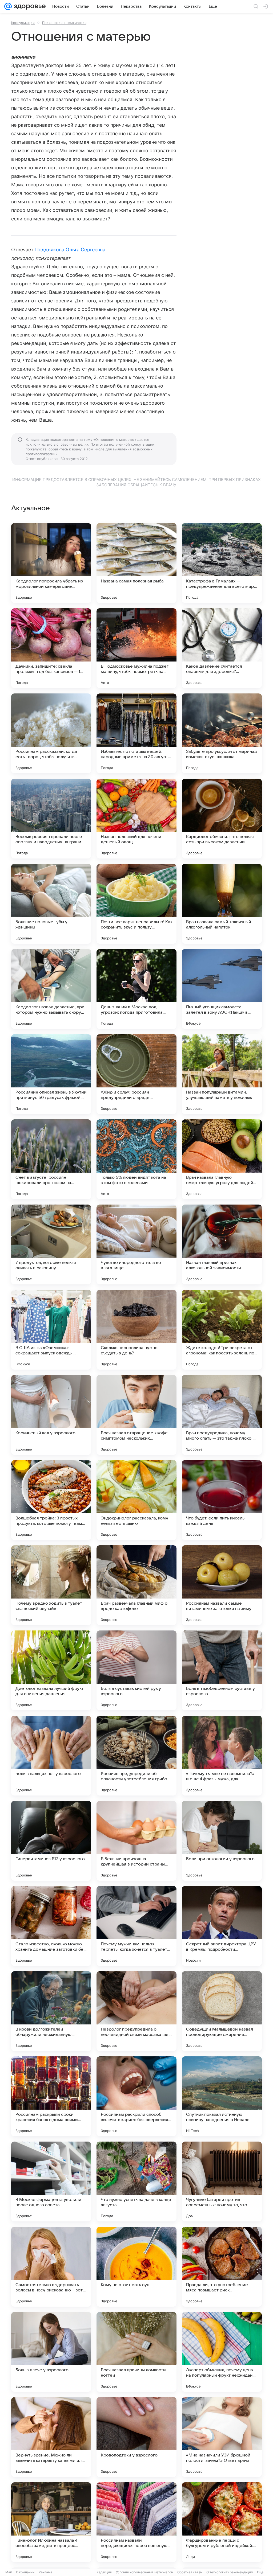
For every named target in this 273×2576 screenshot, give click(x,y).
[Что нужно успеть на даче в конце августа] (136, 2181)
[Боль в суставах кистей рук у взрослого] (136, 1670)
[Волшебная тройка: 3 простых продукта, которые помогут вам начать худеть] (51, 1500)
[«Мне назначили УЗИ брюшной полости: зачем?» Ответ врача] (222, 2437)
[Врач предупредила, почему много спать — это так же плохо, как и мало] (222, 1415)
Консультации (23, 23)
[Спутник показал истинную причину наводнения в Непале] (222, 2096)
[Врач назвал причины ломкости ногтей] (136, 2352)
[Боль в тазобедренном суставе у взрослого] (222, 1670)
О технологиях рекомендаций (230, 2572)
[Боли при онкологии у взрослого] (222, 1841)
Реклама (45, 2572)
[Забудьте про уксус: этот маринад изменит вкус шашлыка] (222, 733)
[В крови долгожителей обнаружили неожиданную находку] (51, 2011)
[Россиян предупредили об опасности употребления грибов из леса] (136, 1756)
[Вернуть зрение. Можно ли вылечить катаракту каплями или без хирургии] (51, 2437)
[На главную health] (29, 6)
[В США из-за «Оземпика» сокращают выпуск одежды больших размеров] (51, 1330)
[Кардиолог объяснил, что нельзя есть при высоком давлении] (222, 819)
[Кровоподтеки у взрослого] (136, 2437)
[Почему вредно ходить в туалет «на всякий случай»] (51, 1585)
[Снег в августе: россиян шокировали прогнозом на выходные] (51, 1159)
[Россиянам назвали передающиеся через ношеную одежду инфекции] (136, 2522)
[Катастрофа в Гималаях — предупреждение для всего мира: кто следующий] (222, 563)
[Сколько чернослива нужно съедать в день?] (136, 1330)
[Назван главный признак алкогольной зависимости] (222, 1244)
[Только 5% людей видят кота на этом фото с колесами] (136, 1159)
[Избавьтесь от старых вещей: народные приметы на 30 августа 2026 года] (136, 733)
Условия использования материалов (144, 2572)
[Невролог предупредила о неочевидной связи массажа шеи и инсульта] (136, 2011)
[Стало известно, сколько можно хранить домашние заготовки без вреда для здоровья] (51, 1926)
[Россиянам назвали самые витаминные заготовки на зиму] (222, 1585)
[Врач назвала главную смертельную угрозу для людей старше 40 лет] (222, 1159)
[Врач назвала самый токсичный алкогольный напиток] (222, 904)
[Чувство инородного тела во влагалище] (136, 1244)
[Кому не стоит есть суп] (136, 2267)
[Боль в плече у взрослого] (51, 2352)
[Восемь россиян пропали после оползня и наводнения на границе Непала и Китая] (51, 819)
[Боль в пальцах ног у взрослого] (51, 1756)
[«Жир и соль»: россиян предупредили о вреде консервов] (136, 1074)
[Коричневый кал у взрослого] (51, 1415)
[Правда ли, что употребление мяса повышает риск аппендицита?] (222, 2267)
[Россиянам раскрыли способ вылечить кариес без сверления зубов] (136, 2096)
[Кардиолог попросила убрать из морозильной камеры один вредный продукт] (51, 563)
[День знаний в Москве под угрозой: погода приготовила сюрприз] (136, 989)
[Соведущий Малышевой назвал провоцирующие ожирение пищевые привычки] (222, 2011)
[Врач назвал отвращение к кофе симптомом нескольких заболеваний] (136, 1415)
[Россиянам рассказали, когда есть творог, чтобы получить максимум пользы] (51, 733)
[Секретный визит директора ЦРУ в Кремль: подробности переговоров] (222, 1926)
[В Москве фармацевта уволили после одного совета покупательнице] (51, 2181)
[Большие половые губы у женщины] (51, 904)
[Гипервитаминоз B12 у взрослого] (51, 1841)
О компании (25, 2572)
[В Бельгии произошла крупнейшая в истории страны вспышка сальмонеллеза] (136, 1841)
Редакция (104, 2572)
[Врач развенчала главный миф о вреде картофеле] (136, 1585)
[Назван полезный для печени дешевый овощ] (136, 819)
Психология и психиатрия (64, 23)
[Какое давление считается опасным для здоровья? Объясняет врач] (222, 648)
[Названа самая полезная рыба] (136, 563)
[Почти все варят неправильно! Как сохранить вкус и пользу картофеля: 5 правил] (136, 904)
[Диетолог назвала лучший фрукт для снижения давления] (51, 1670)
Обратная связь (190, 2572)
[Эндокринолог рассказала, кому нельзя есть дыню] (136, 1500)
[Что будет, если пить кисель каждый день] (222, 1500)
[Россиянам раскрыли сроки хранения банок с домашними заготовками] (51, 2096)
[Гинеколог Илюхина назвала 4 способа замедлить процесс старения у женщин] (51, 2522)
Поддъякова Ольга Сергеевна (70, 250)
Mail (9, 2572)
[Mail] (8, 6)
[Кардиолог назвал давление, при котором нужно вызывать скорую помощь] (51, 989)
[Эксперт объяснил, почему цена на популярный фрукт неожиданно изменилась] (222, 2352)
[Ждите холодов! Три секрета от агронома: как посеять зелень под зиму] (222, 1330)
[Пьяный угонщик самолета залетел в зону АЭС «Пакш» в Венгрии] (222, 989)
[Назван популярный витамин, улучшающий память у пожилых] (222, 1074)
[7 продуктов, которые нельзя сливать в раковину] (51, 1244)
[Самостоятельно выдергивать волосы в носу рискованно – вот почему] (51, 2267)
